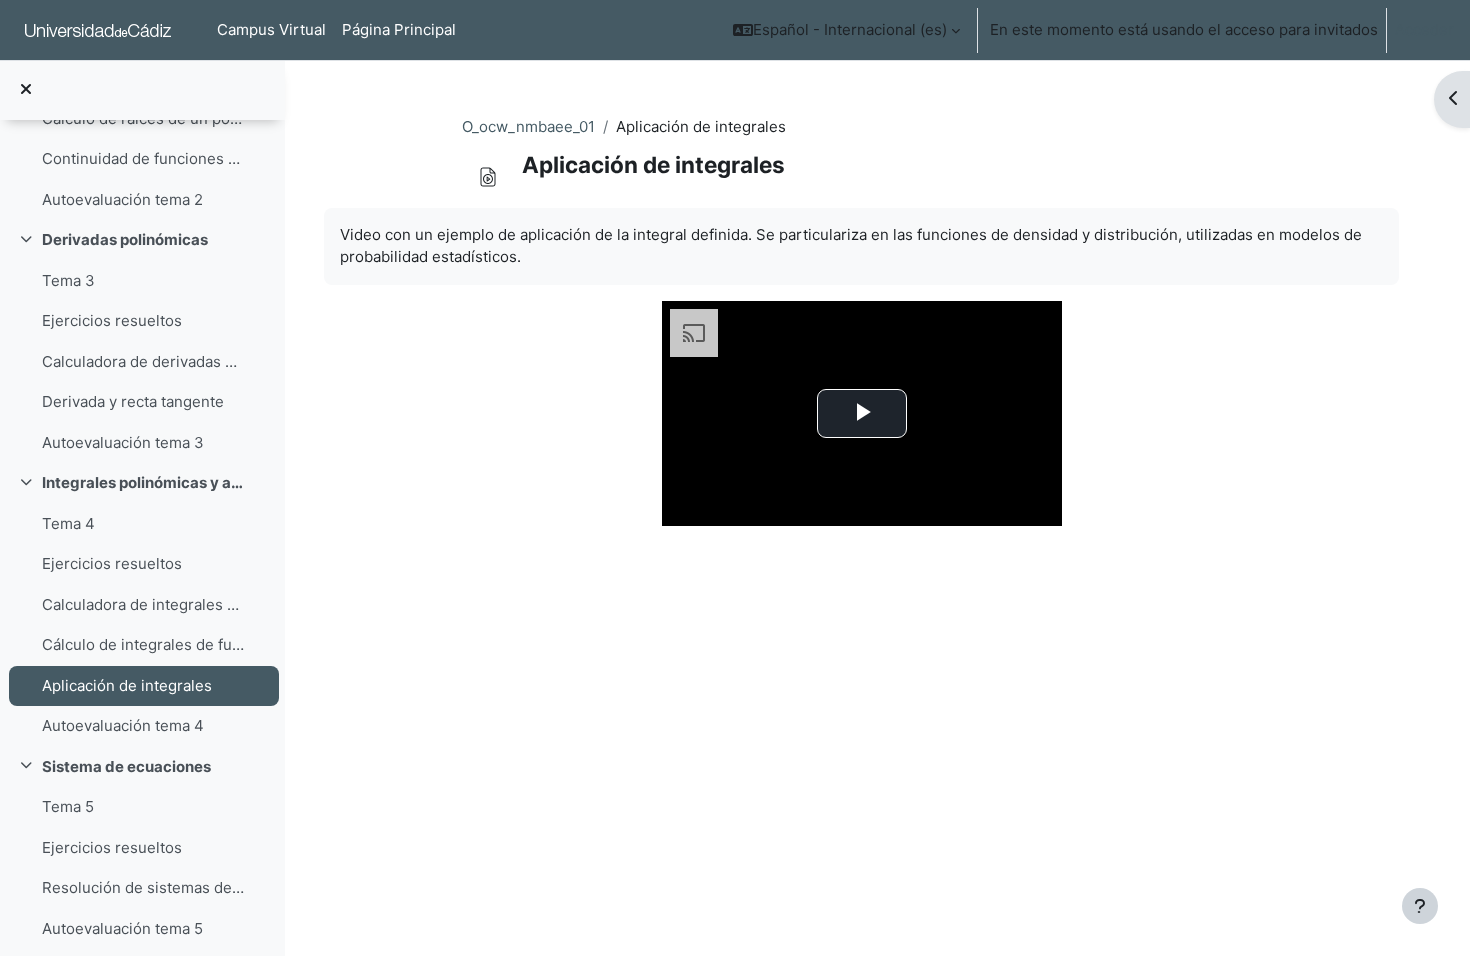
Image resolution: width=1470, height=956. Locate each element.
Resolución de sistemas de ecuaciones (143, 887)
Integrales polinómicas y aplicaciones (143, 482)
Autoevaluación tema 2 (122, 199)
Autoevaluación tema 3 (123, 442)
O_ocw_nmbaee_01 (528, 126)
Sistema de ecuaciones (126, 766)
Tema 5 (68, 806)
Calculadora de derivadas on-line (143, 361)
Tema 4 (68, 523)
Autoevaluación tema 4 (123, 725)
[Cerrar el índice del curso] (26, 90)
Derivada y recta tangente (133, 401)
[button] (846, 30)
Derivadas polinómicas (125, 239)
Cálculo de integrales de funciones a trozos (143, 644)
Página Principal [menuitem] (399, 29)
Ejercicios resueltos (112, 320)
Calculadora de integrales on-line (143, 604)
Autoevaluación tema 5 (122, 928)
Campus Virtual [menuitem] (271, 29)
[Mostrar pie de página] (1420, 906)
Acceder (1424, 29)
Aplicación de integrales (127, 685)
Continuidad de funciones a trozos (143, 158)
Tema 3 (68, 280)
